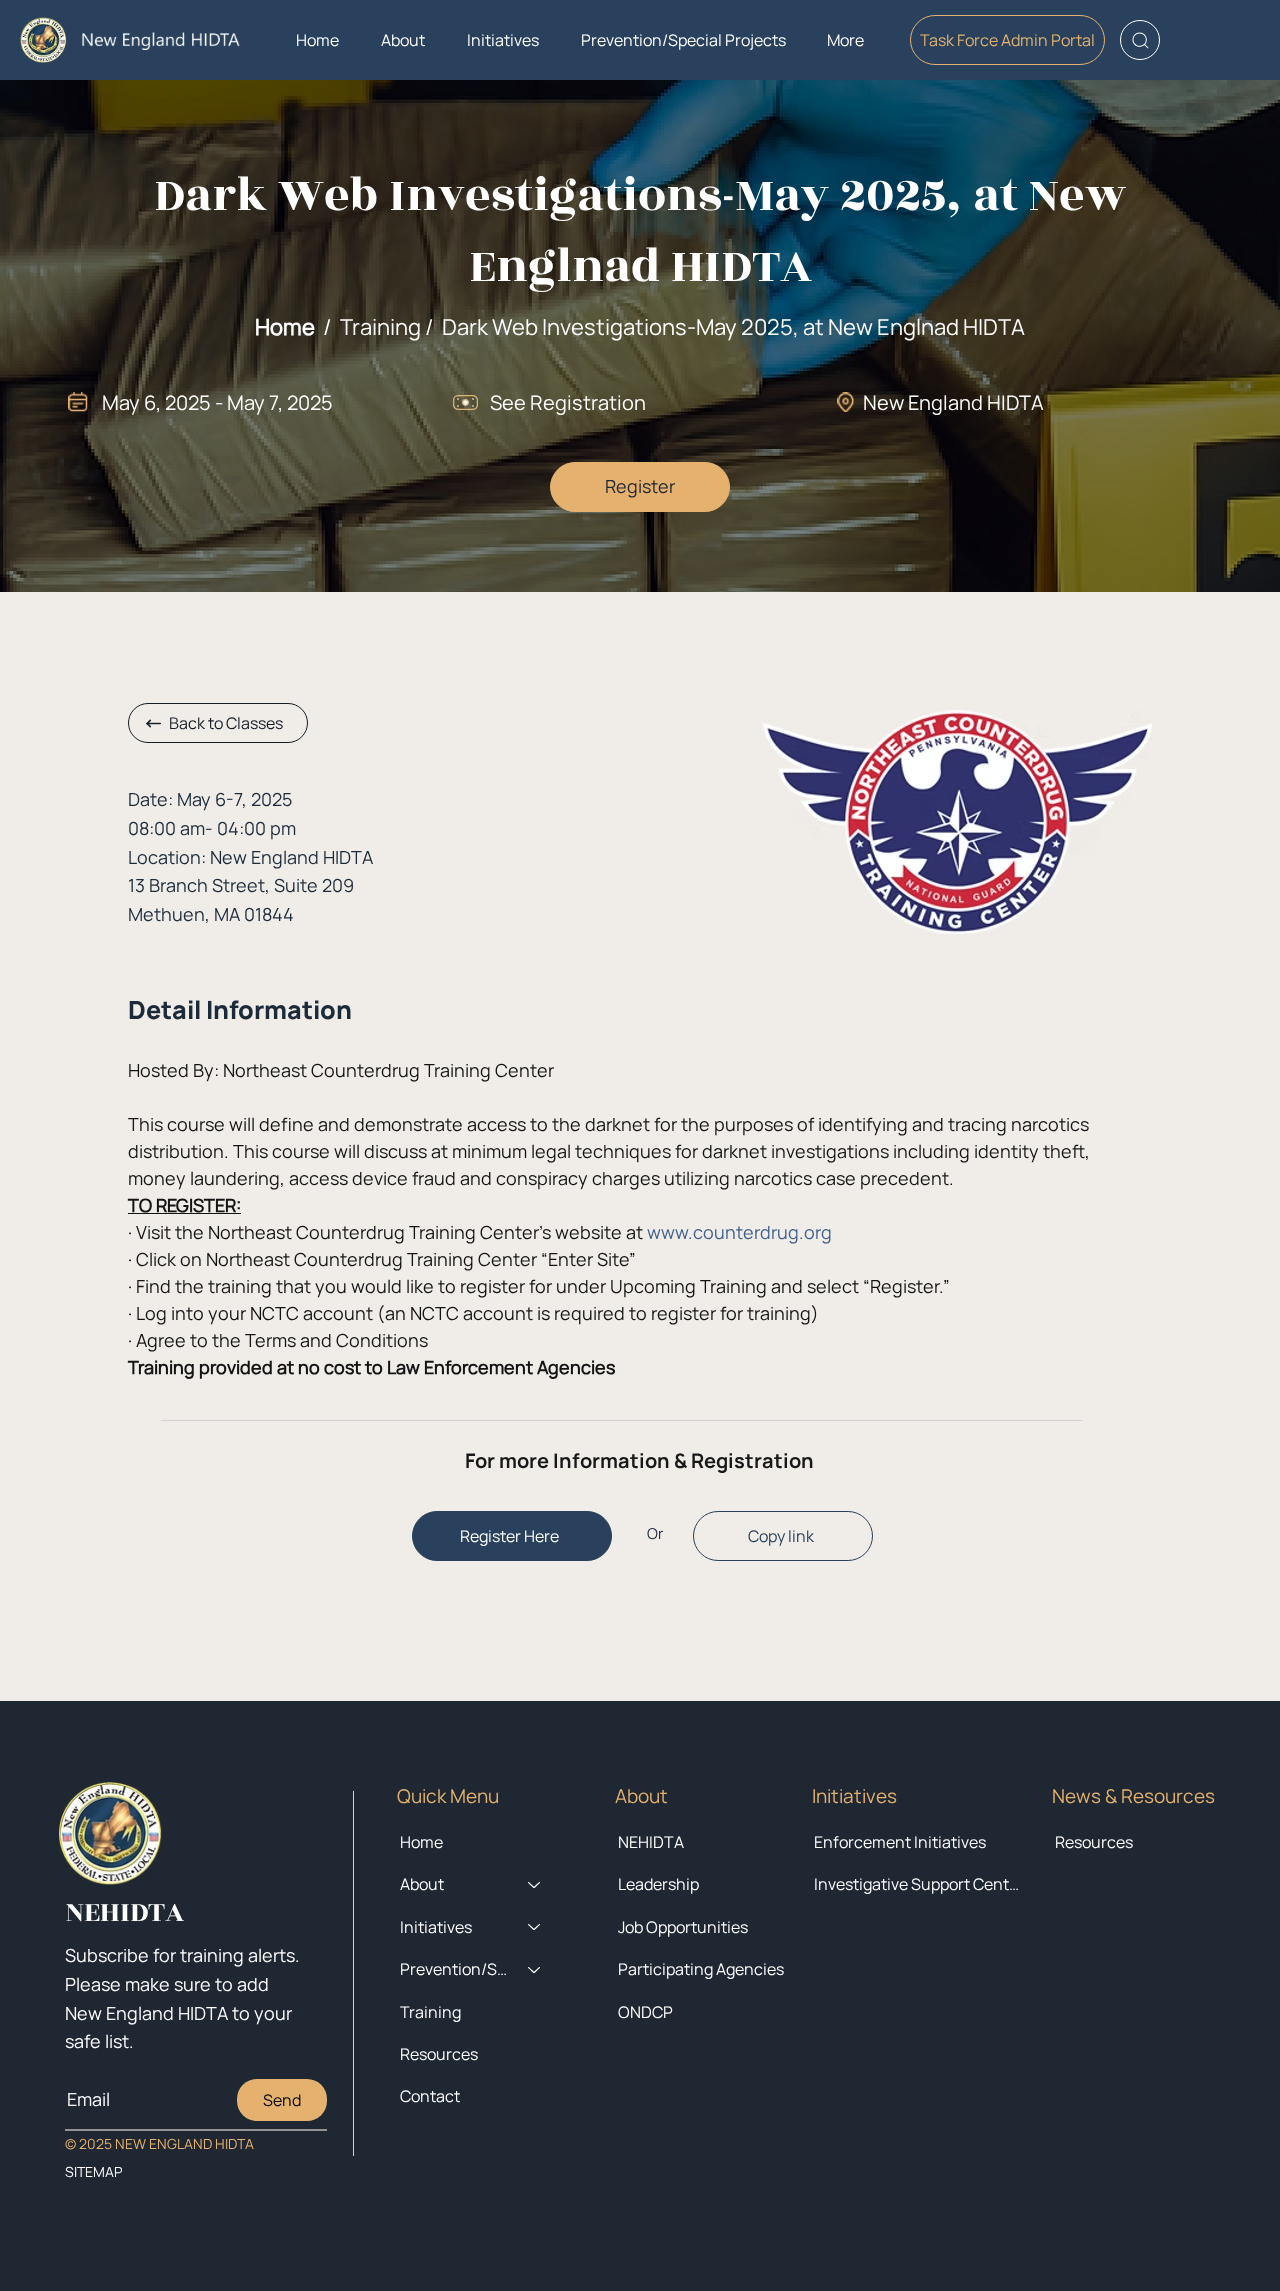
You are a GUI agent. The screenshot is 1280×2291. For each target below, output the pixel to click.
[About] (535, 1884)
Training (430, 2012)
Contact (430, 2096)
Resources (1094, 1842)
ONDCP (645, 2012)
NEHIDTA (651, 1842)
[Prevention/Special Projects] (535, 1969)
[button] (403, 40)
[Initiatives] (535, 1927)
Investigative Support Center (918, 1884)
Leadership (658, 1884)
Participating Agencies (701, 1969)
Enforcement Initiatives (900, 1842)
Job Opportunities (683, 1927)
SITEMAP (93, 2171)
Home (285, 327)
